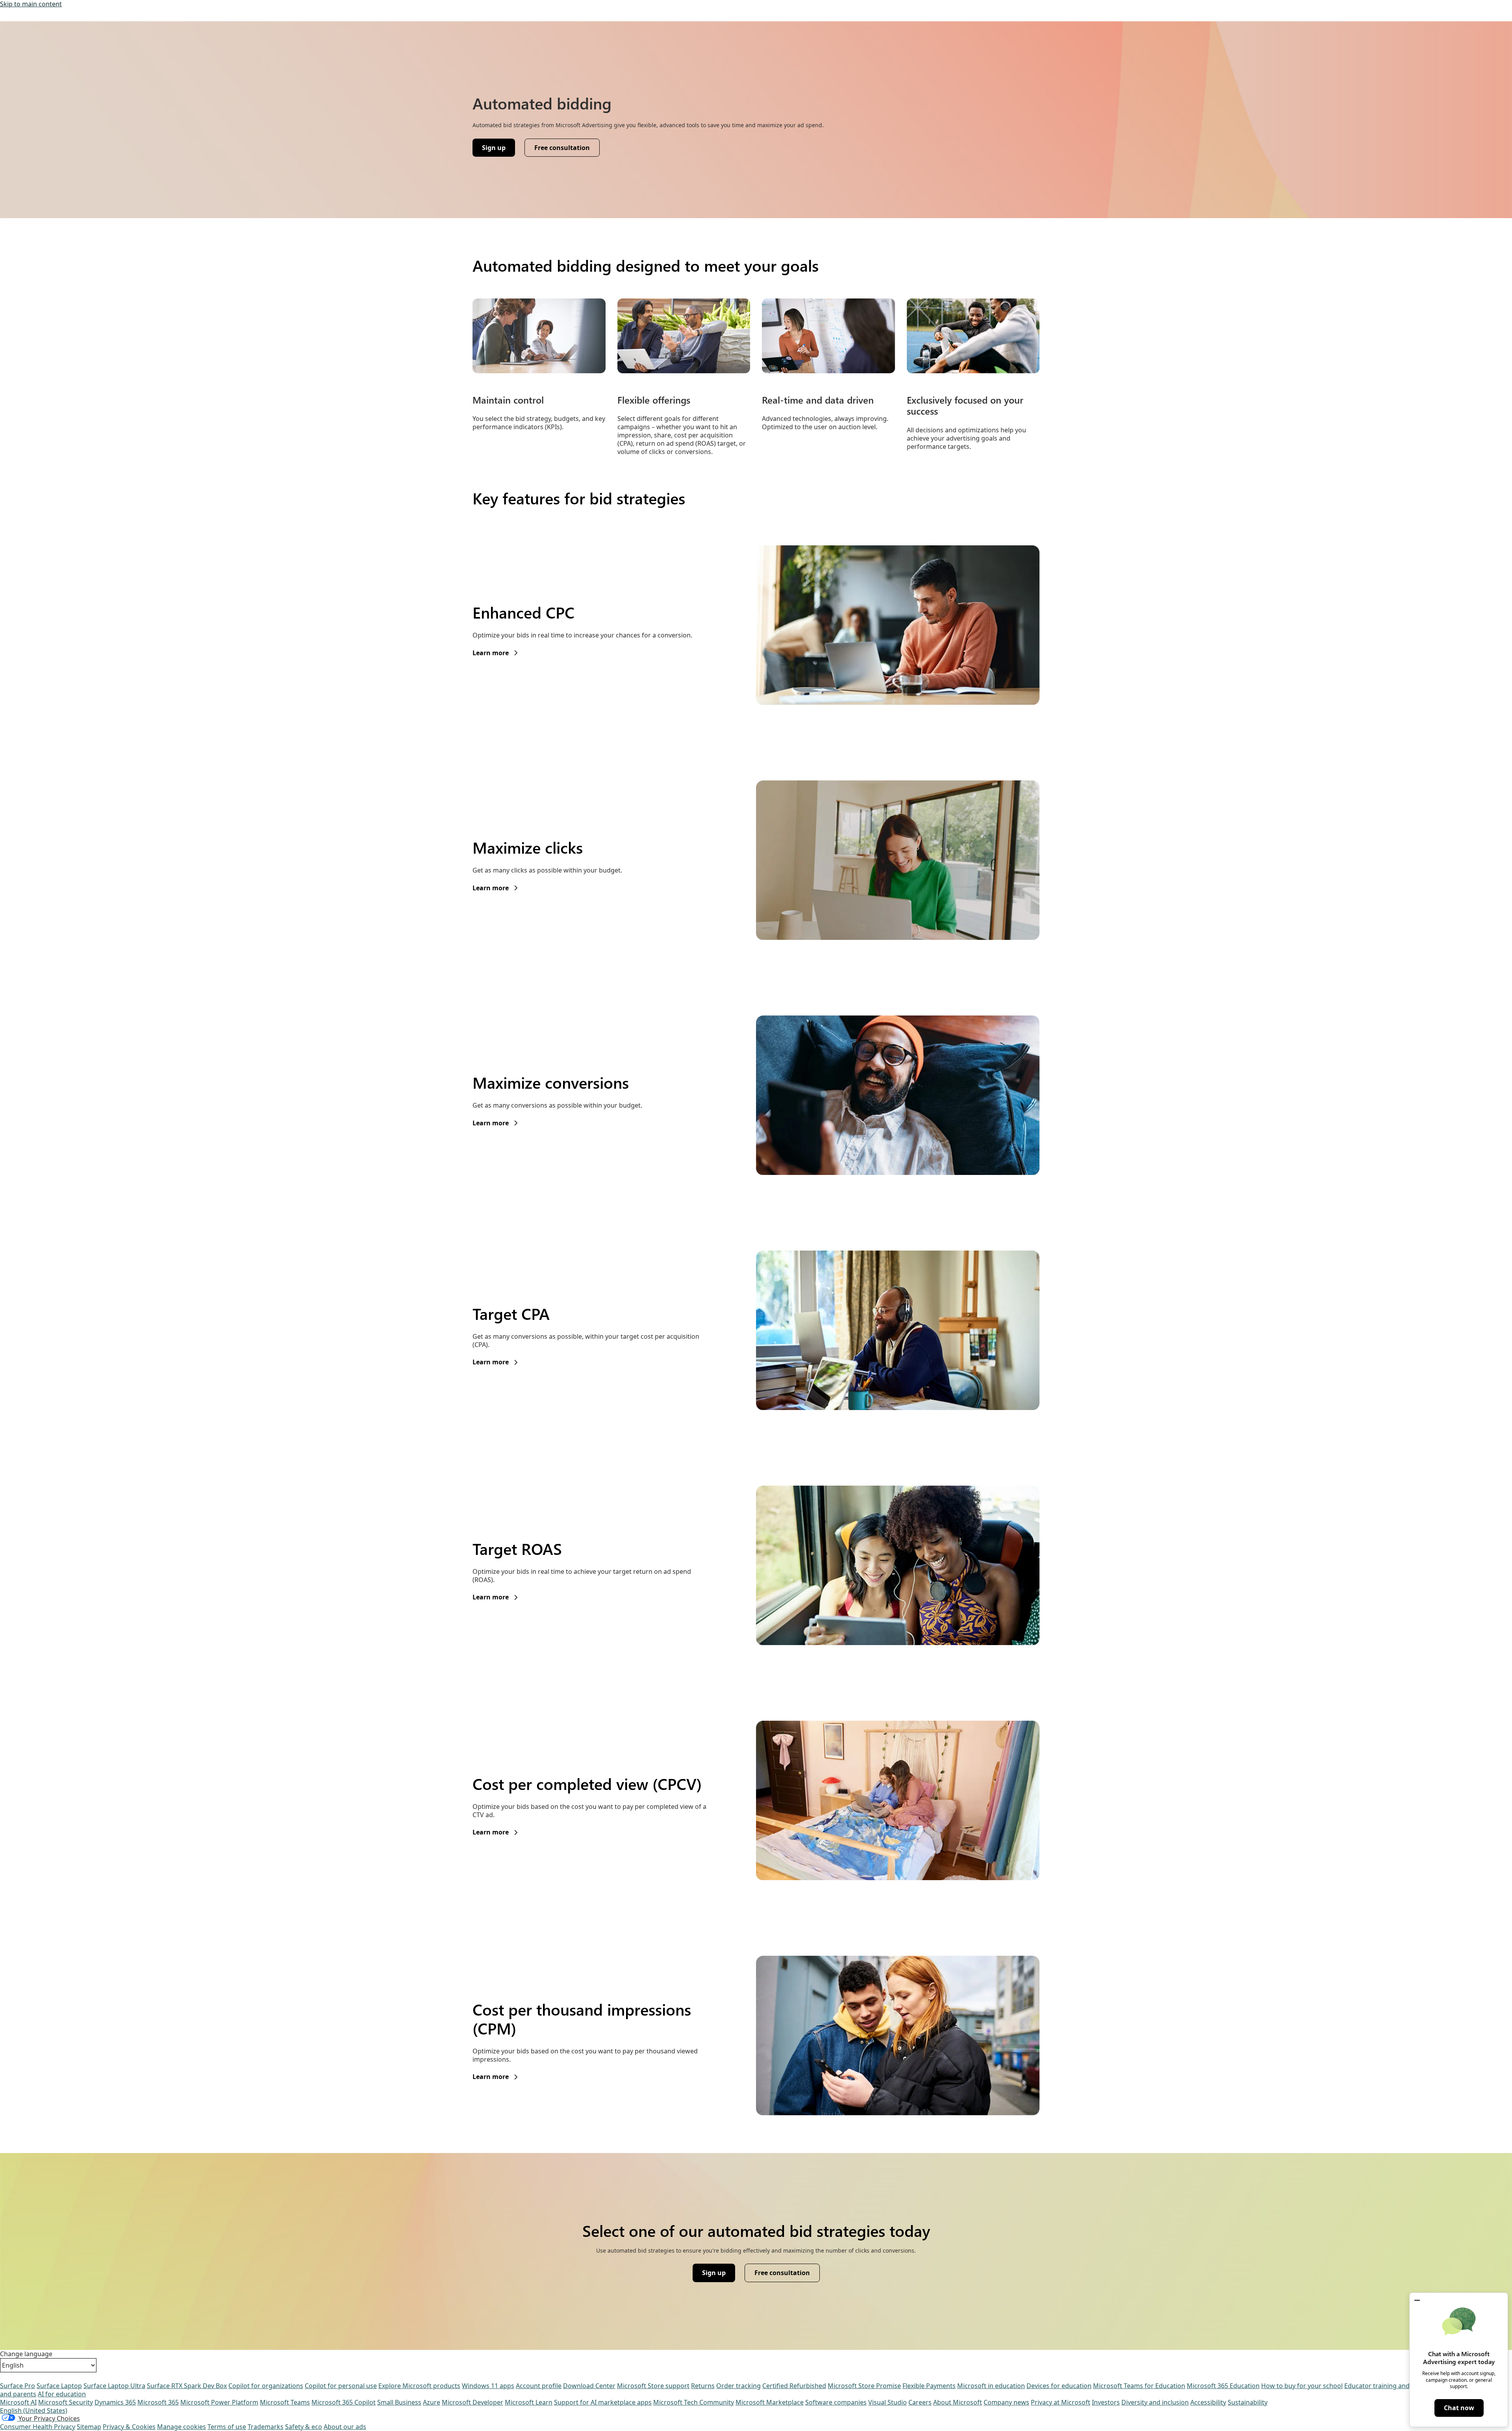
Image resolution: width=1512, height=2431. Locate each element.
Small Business (399, 2402)
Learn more (495, 653)
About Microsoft (958, 2402)
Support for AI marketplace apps (603, 2402)
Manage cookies (182, 2427)
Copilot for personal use (341, 2386)
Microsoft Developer (472, 2402)
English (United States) (34, 2411)
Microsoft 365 (158, 2402)
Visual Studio (888, 2402)
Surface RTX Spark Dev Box (187, 2386)
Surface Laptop (59, 2386)
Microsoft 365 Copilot (344, 2402)
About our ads (345, 2427)
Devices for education (1059, 2386)
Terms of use (227, 2427)
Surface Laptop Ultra (114, 2386)
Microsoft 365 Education (1223, 2386)
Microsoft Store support (653, 2386)
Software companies (836, 2402)
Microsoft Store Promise (864, 2386)
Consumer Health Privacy (38, 2427)
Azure (432, 2402)
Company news (1006, 2402)
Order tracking (738, 2386)
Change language (26, 2354)
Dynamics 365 (115, 2402)
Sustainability (1248, 2402)
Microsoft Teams (285, 2402)
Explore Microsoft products (419, 2386)
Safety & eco (304, 2427)
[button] (1417, 2300)
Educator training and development (1397, 2386)
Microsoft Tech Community (694, 2402)
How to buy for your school (1302, 2386)
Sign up (498, 150)
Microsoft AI (18, 2402)
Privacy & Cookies (129, 2427)
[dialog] (1459, 2360)
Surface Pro (18, 2386)
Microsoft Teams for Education (1139, 2386)
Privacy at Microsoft (1061, 2402)
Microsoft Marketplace (770, 2402)
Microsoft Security (66, 2402)
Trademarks (266, 2427)
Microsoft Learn (529, 2402)
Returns (703, 2386)
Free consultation (562, 148)
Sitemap (89, 2427)
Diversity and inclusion (1155, 2402)
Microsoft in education (991, 2386)
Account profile (539, 2386)
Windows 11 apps (488, 2386)
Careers (920, 2402)
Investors (1106, 2402)
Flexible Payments (929, 2386)
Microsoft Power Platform (219, 2402)
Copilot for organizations (266, 2386)
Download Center (589, 2386)
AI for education (62, 2394)
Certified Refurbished (794, 2386)
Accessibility (1208, 2402)
